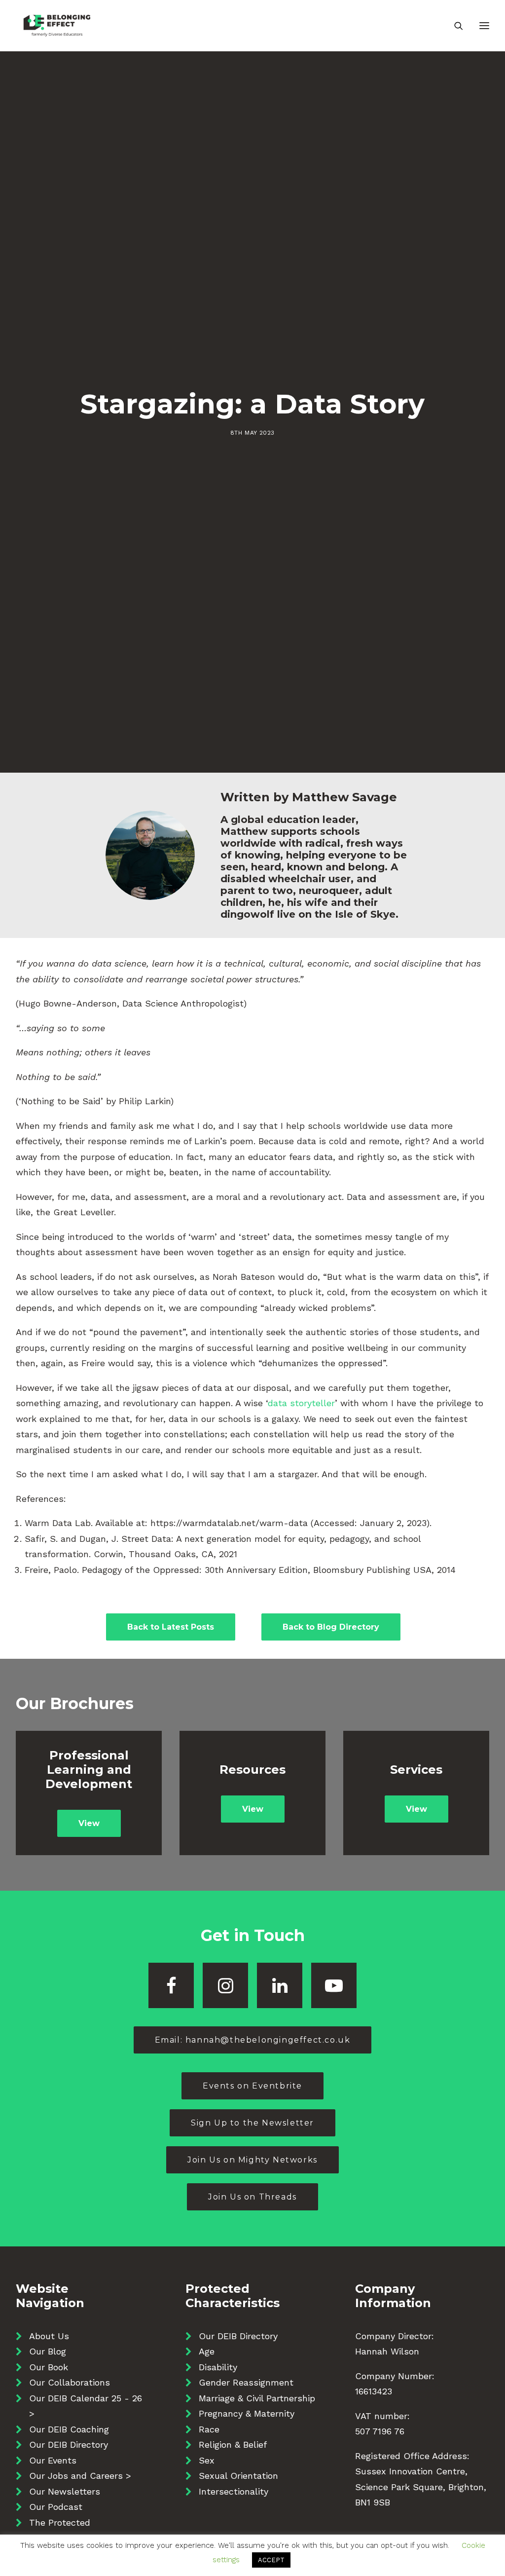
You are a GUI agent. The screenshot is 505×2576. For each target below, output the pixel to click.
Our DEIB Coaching (69, 2429)
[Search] (454, 26)
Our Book (49, 2367)
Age (207, 2351)
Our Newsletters (65, 2491)
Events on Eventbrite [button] (252, 2086)
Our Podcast (56, 2507)
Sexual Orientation (238, 2476)
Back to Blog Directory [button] (331, 1627)
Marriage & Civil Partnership (257, 2398)
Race (209, 2429)
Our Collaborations (70, 2382)
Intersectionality (234, 2491)
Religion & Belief (233, 2445)
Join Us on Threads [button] (252, 2197)
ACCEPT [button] (271, 2560)
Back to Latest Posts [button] (171, 1627)
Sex (207, 2460)
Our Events (53, 2460)
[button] (171, 1985)
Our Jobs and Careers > (80, 2476)
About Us (49, 2336)
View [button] (89, 1823)
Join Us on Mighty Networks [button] (252, 2160)
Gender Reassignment (246, 2382)
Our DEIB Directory (69, 2445)
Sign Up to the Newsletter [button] (252, 2123)
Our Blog (48, 2351)
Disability (218, 2367)
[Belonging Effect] (57, 26)
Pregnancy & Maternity (247, 2413)
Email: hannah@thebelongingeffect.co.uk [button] (253, 2040)
